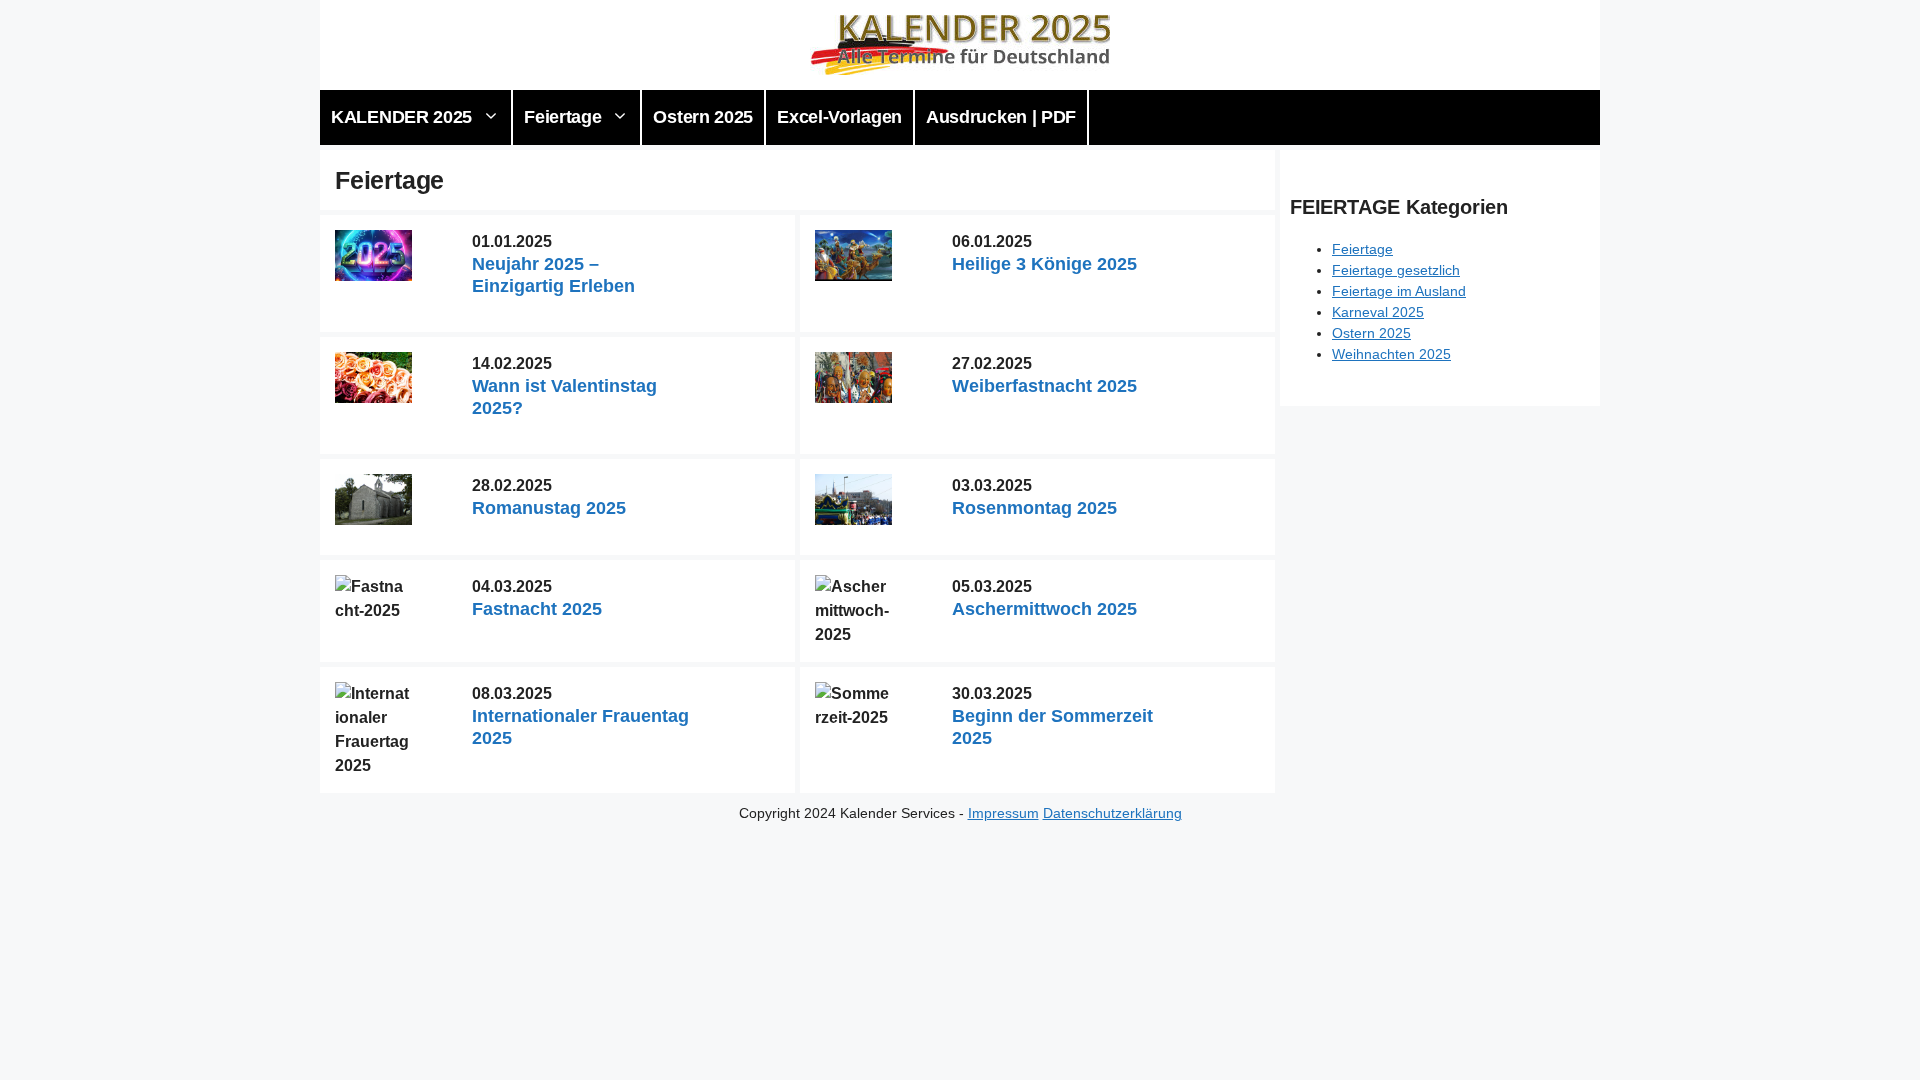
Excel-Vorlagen (839, 117)
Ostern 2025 (703, 117)
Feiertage (562, 117)
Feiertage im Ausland (1399, 291)
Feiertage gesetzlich (1396, 270)
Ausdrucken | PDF (1001, 117)
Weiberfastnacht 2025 (1044, 386)
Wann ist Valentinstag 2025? (564, 397)
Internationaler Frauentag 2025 (580, 727)
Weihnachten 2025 (1391, 354)
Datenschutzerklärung (1112, 813)
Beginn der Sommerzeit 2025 (1052, 727)
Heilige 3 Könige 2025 (1044, 264)
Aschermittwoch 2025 (1044, 609)
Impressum (1003, 813)
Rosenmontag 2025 (1034, 508)
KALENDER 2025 (401, 117)
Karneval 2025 (1378, 312)
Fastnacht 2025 (537, 609)
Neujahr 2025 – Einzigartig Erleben (553, 275)
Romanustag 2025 (549, 508)
